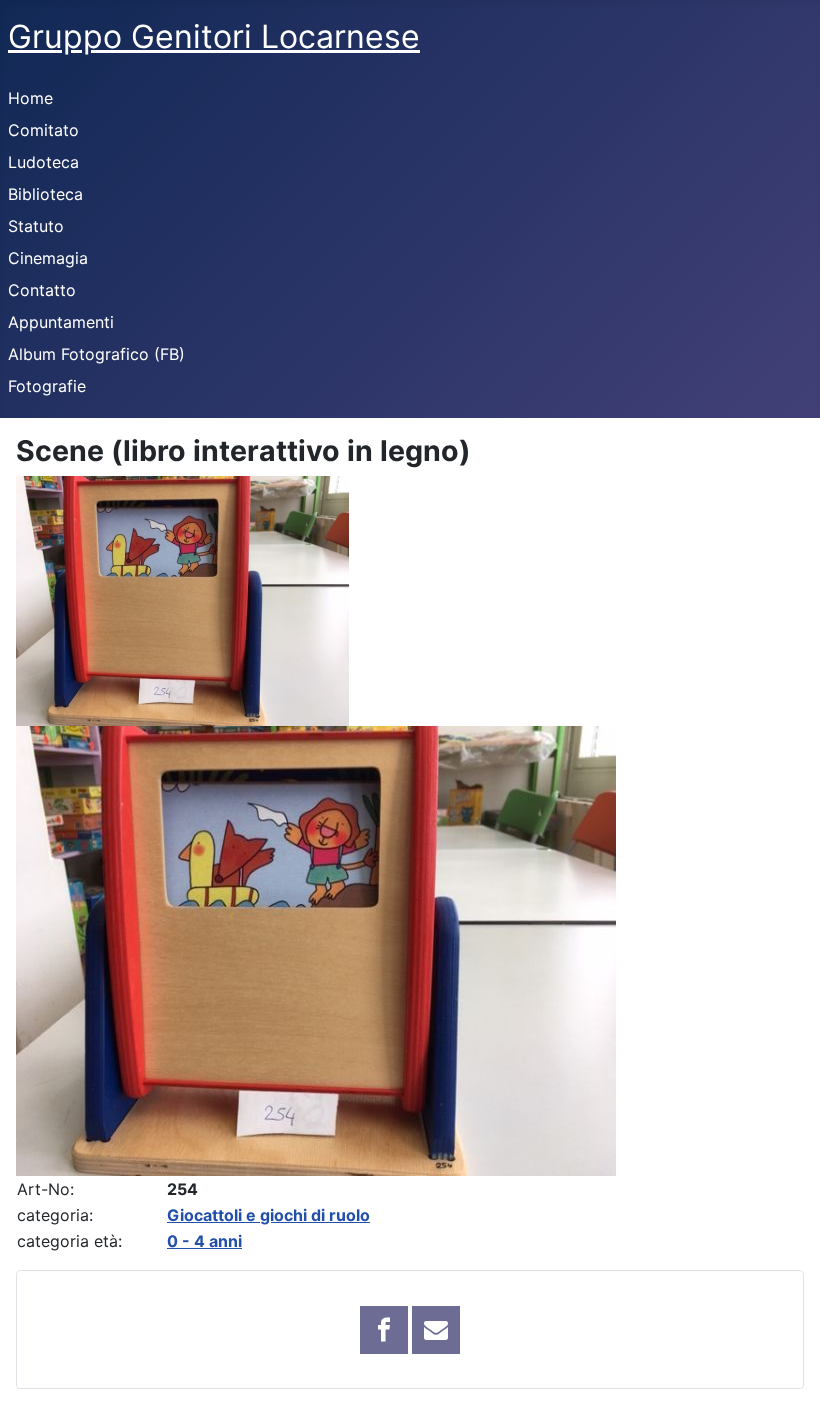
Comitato (43, 130)
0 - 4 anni (204, 1241)
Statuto (36, 226)
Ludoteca (43, 162)
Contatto (42, 290)
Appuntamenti (61, 322)
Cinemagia (48, 258)
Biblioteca (45, 194)
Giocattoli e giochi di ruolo (268, 1215)
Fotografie (47, 386)
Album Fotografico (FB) (96, 354)
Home (30, 98)
